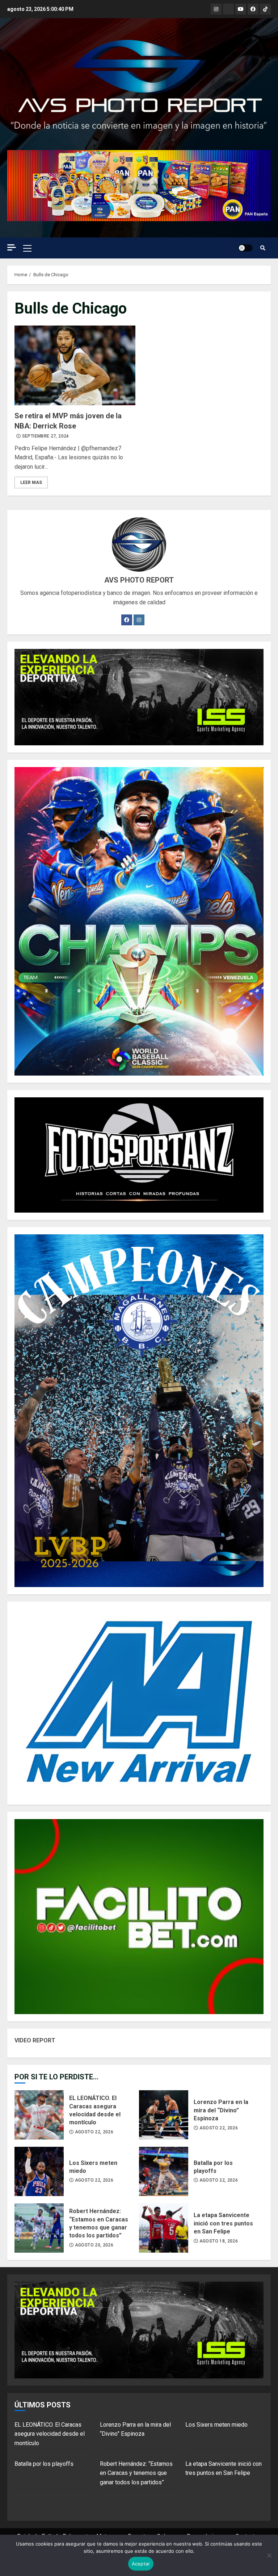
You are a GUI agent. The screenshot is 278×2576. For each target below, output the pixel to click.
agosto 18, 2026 (219, 2241)
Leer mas (31, 483)
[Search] (263, 248)
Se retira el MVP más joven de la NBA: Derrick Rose (75, 365)
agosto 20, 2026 (94, 2245)
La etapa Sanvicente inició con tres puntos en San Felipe (164, 2228)
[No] (269, 2555)
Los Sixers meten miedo (39, 2171)
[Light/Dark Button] (245, 248)
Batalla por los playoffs (164, 2171)
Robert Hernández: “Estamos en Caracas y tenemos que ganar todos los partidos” (39, 2228)
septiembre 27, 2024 (46, 436)
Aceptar (141, 2564)
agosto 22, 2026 (94, 2132)
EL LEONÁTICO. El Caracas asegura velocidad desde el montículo (39, 2115)
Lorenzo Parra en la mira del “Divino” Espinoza (164, 2115)
